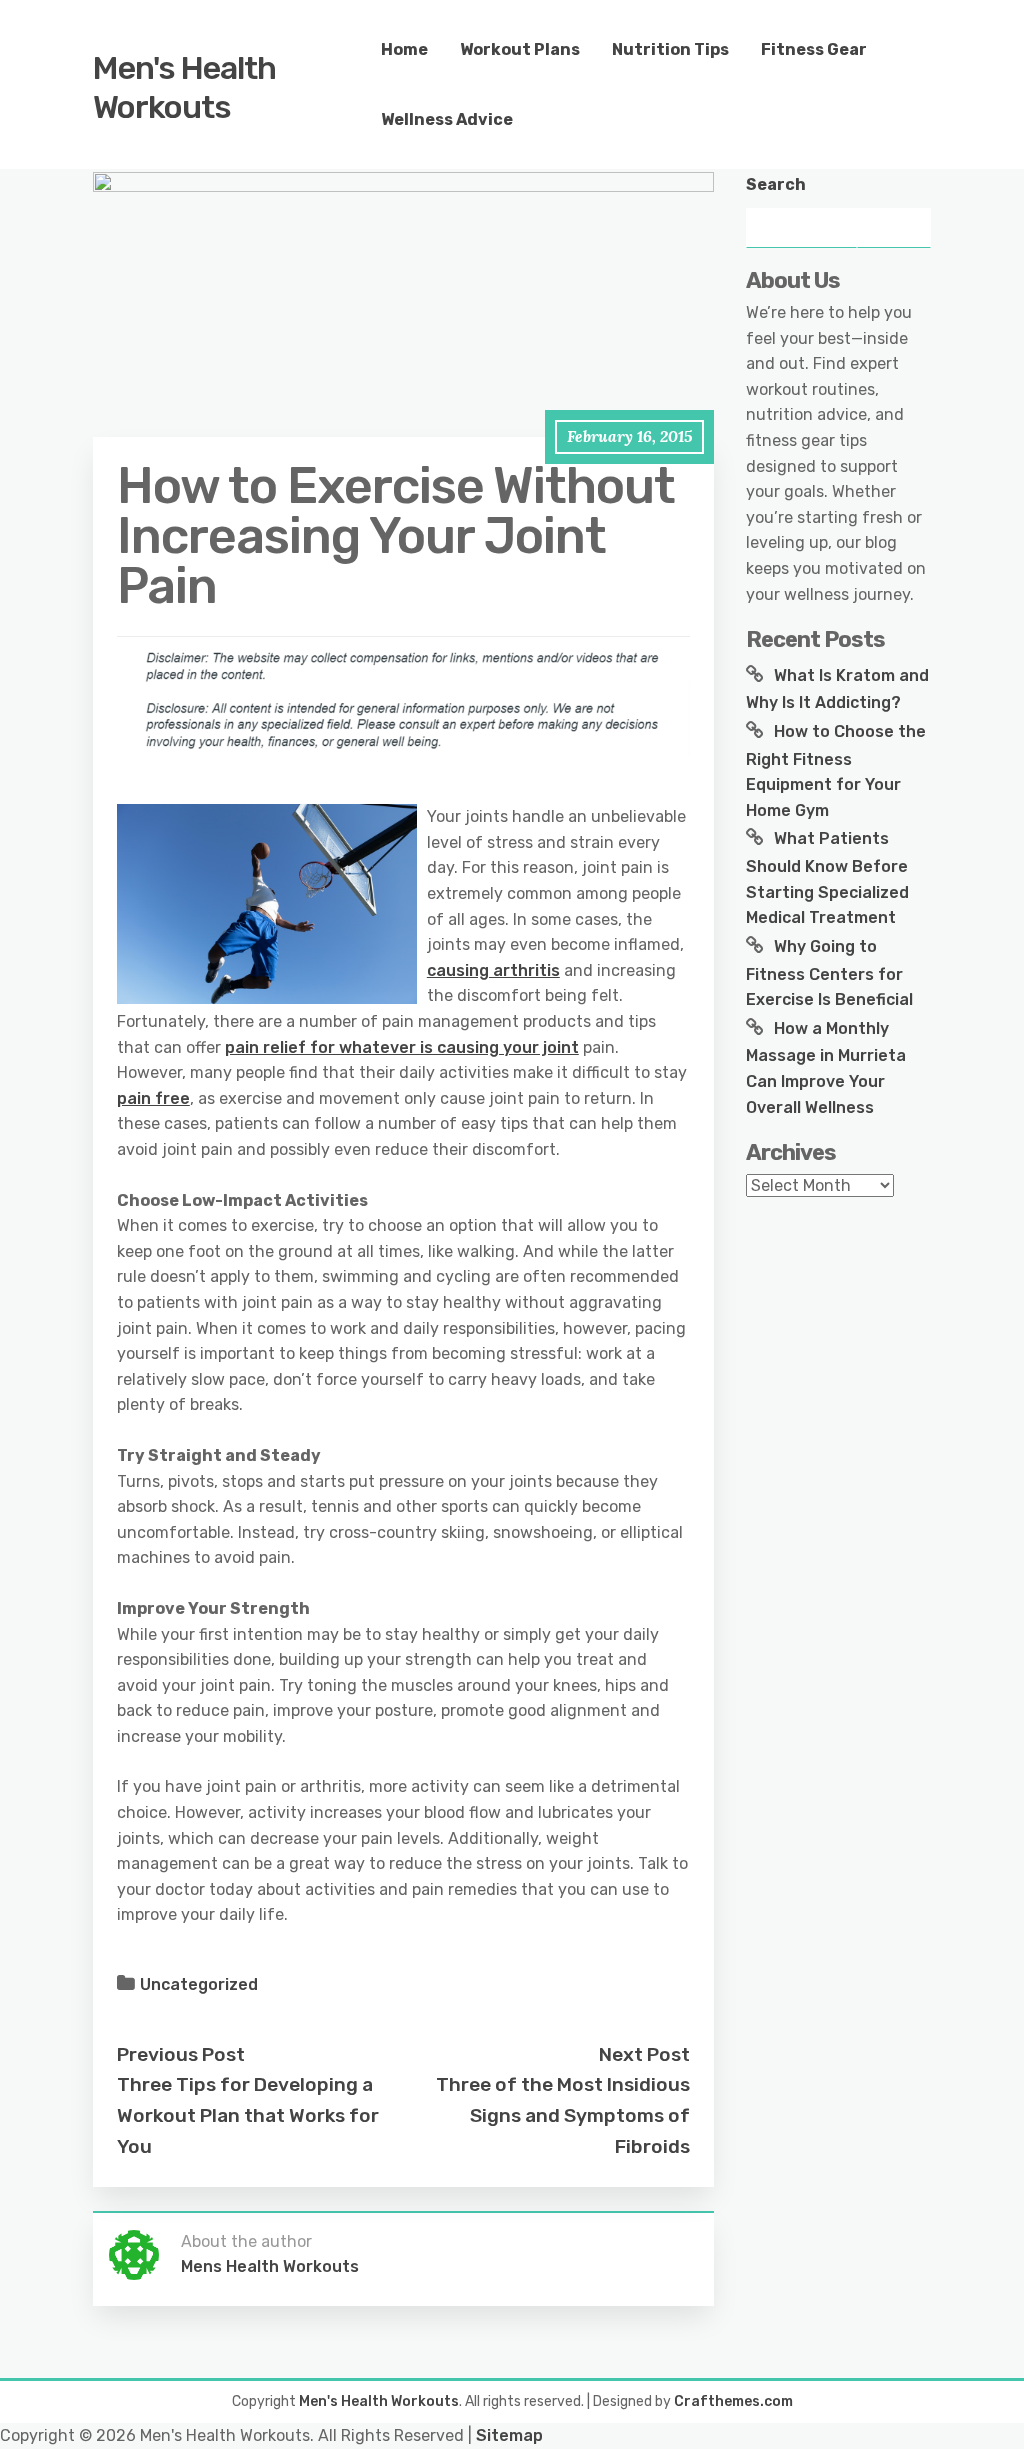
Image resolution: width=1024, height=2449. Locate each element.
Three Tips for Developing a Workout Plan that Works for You (248, 2115)
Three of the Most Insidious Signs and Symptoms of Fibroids (563, 2115)
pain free (153, 1098)
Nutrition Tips (670, 49)
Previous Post (181, 2054)
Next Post (644, 2054)
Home (404, 49)
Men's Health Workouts (184, 87)
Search (776, 184)
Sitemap (509, 2435)
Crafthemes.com (733, 2401)
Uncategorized (199, 1984)
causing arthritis (493, 970)
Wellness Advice (447, 119)
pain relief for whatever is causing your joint (402, 1047)
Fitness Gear (814, 49)
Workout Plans (520, 49)
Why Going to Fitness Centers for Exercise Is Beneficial (829, 973)
